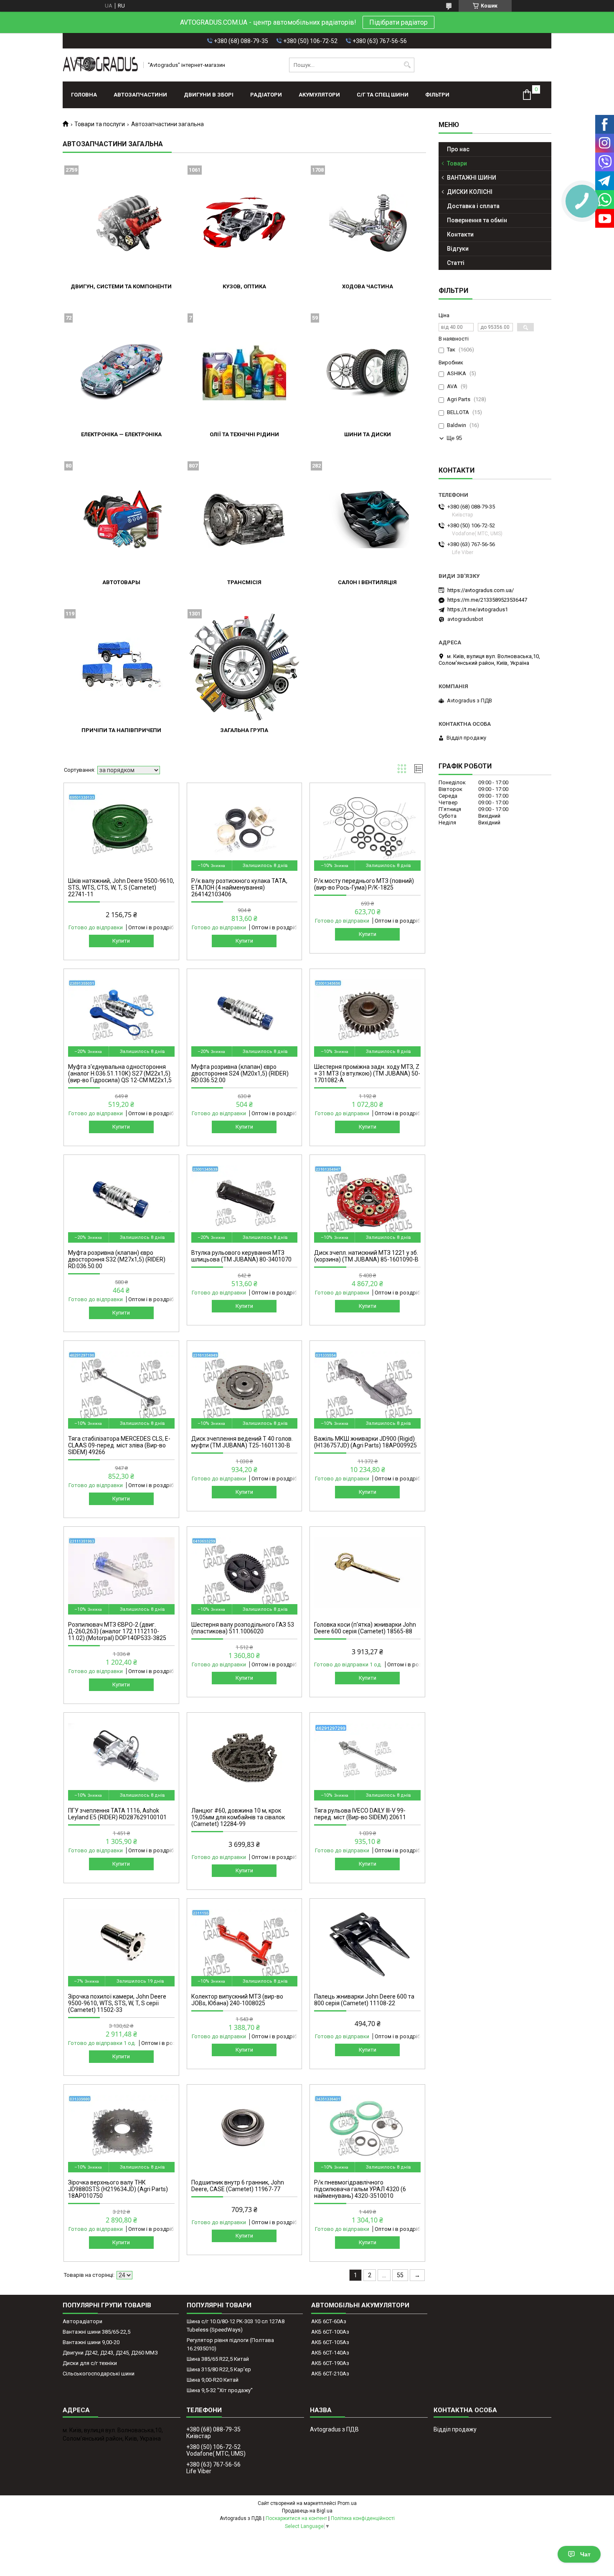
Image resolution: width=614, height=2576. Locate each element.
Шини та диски (368, 434)
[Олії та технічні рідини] (244, 371)
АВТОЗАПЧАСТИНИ (140, 95)
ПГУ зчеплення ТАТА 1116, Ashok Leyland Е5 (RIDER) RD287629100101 (117, 1814)
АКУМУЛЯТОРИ (319, 95)
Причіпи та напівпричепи (121, 730)
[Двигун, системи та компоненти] (121, 223)
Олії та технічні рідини (244, 434)
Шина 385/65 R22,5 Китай (218, 2359)
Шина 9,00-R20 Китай (213, 2380)
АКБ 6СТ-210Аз (330, 2374)
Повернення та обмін (477, 220)
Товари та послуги (100, 124)
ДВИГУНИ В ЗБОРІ (209, 95)
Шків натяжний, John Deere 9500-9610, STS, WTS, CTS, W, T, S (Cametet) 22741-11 (121, 887)
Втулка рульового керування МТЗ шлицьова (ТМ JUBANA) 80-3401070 (241, 1256)
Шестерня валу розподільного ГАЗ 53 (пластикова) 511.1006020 (243, 1628)
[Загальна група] (244, 667)
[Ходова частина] (368, 223)
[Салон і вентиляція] (368, 519)
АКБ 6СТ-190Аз (330, 2363)
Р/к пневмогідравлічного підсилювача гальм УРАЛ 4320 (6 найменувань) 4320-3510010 (360, 2189)
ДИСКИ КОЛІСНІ (470, 192)
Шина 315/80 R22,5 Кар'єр (219, 2369)
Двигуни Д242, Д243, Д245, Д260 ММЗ (110, 2353)
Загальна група (244, 730)
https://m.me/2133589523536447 (487, 600)
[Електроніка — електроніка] (121, 371)
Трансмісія (244, 582)
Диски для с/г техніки (90, 2363)
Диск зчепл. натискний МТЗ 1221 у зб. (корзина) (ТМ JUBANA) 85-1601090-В (366, 1256)
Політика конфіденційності (363, 2518)
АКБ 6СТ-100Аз (330, 2332)
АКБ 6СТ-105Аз (330, 2342)
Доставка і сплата (473, 206)
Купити (121, 941)
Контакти (460, 234)
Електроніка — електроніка (121, 434)
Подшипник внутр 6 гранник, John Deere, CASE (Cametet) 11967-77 (238, 2186)
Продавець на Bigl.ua (307, 2511)
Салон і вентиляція (367, 582)
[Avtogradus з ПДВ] (100, 65)
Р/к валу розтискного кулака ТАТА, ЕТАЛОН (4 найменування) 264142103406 (239, 887)
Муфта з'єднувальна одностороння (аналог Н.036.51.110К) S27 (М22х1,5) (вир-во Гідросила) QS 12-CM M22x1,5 (120, 1073)
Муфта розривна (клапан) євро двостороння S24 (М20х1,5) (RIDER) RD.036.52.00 (240, 1073)
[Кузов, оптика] (244, 223)
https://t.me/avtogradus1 (478, 609)
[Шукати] (407, 65)
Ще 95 (454, 438)
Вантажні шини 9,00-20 (91, 2342)
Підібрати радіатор (398, 22)
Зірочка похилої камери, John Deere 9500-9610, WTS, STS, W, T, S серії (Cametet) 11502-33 (117, 2003)
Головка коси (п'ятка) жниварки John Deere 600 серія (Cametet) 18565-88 (365, 1628)
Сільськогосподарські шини (99, 2374)
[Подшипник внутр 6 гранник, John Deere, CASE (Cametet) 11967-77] (245, 2131)
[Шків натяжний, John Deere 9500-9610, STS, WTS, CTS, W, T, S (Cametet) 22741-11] (121, 829)
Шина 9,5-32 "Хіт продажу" (220, 2390)
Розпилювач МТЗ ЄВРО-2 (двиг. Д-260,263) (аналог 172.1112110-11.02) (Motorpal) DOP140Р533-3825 (117, 1631)
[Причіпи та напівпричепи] (121, 667)
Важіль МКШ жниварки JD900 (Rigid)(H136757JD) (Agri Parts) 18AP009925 (365, 1442)
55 (400, 2275)
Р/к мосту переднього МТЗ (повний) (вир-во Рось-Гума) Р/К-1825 (364, 884)
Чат (585, 2554)
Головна (84, 95)
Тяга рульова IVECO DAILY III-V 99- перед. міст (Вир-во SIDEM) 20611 (360, 1814)
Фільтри (437, 95)
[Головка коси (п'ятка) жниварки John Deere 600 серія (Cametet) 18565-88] (367, 1573)
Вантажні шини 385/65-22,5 (96, 2332)
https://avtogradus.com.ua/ (481, 590)
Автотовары (121, 582)
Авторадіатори (82, 2321)
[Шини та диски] (368, 371)
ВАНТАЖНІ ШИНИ (472, 178)
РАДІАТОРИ (266, 95)
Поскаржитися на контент (296, 2518)
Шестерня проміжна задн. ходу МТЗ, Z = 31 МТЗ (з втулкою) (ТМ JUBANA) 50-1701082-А (367, 1073)
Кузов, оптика (244, 286)
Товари (457, 163)
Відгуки (458, 249)
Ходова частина (368, 286)
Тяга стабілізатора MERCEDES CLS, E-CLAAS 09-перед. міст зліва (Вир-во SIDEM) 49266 (119, 1445)
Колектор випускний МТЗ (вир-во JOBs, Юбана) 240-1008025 (237, 2000)
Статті (456, 263)
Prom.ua (347, 2503)
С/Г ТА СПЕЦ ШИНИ (383, 95)
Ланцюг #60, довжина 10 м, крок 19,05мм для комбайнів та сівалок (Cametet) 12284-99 (238, 1817)
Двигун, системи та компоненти (121, 286)
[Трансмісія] (244, 519)
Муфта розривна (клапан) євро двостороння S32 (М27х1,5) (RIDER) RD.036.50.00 (117, 1259)
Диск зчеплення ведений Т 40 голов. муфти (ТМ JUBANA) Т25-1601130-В (242, 1442)
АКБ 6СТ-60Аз (329, 2321)
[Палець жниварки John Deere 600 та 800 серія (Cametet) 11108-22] (367, 1945)
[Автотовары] (121, 519)
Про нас (458, 149)
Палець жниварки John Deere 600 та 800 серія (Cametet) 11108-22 (364, 2000)
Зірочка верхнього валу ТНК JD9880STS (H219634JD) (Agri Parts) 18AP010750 (118, 2189)
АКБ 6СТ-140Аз (330, 2353)
